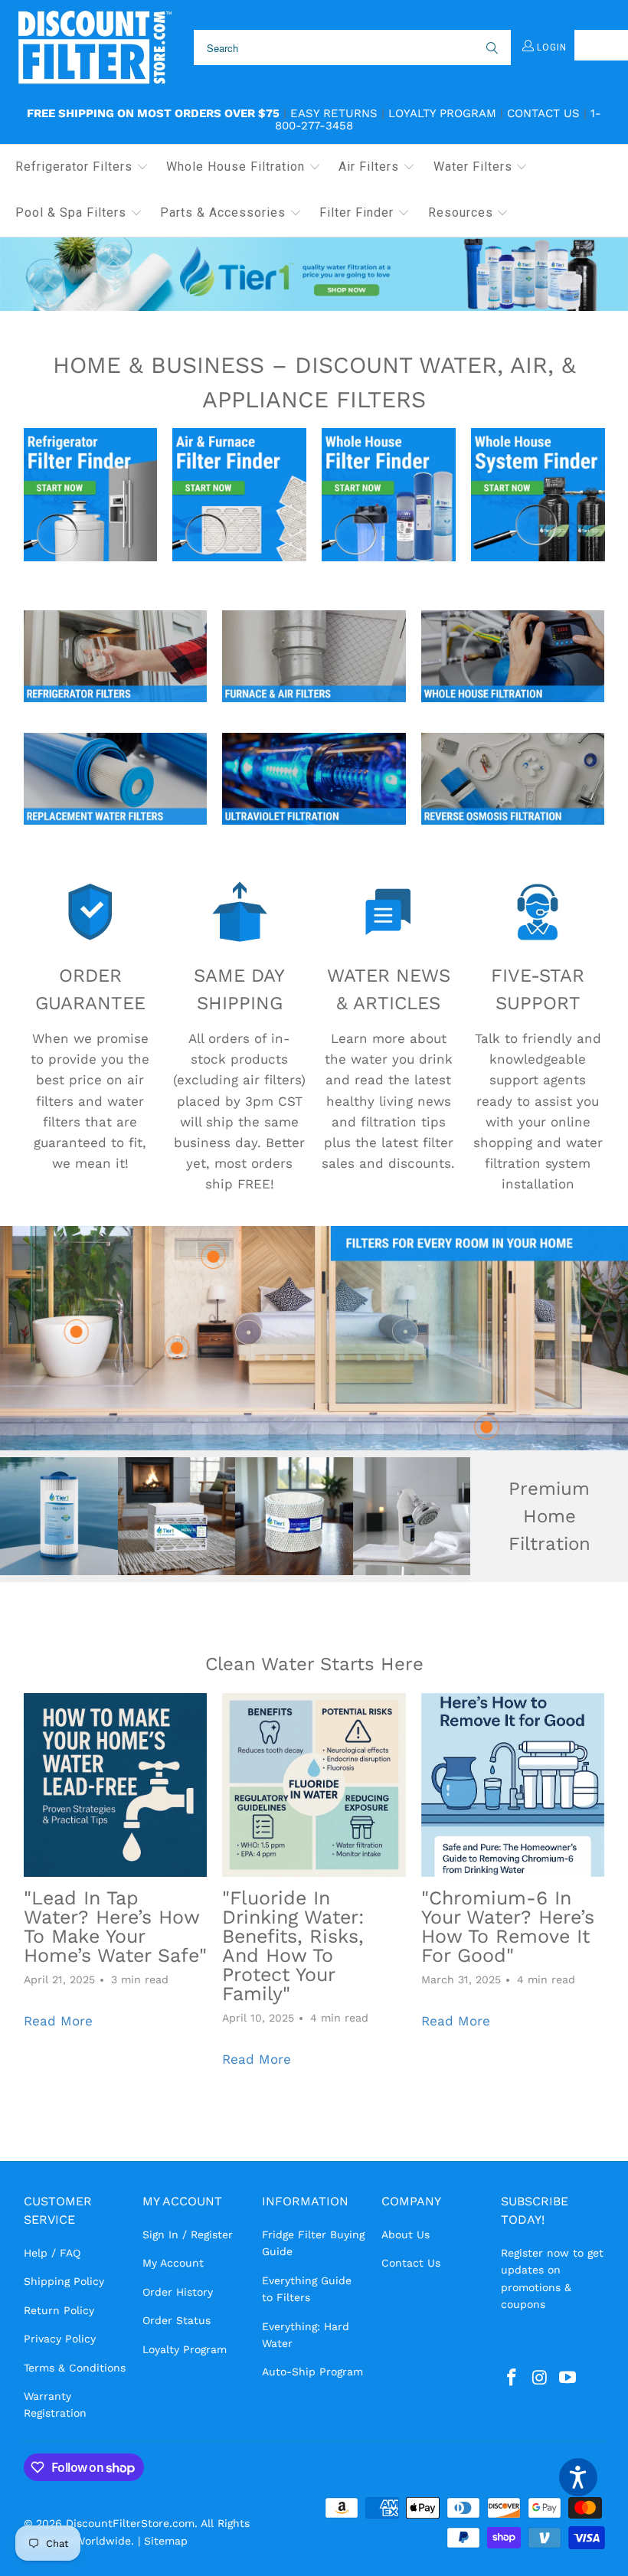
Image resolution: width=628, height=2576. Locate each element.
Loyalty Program (442, 113)
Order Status (177, 2320)
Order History (178, 2292)
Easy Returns (334, 113)
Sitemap (166, 2541)
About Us (406, 2234)
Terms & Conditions (75, 2368)
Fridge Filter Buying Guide (313, 2243)
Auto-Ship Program (312, 2372)
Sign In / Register (188, 2234)
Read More (58, 2021)
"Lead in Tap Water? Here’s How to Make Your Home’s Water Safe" (115, 1927)
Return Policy (59, 2310)
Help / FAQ (52, 2253)
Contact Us (543, 113)
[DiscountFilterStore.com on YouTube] (568, 2378)
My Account (173, 2263)
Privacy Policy (60, 2339)
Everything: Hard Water (306, 2335)
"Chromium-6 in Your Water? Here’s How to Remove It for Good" (508, 1927)
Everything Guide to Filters (307, 2289)
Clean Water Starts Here (314, 1664)
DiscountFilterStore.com (130, 2523)
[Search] (491, 47)
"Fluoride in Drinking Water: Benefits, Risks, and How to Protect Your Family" (293, 1946)
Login (550, 47)
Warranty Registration (55, 2404)
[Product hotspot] (486, 1427)
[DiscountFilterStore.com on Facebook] (512, 2378)
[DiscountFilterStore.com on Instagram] (540, 2378)
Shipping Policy (64, 2281)
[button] (82, 168)
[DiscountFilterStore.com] (94, 48)
